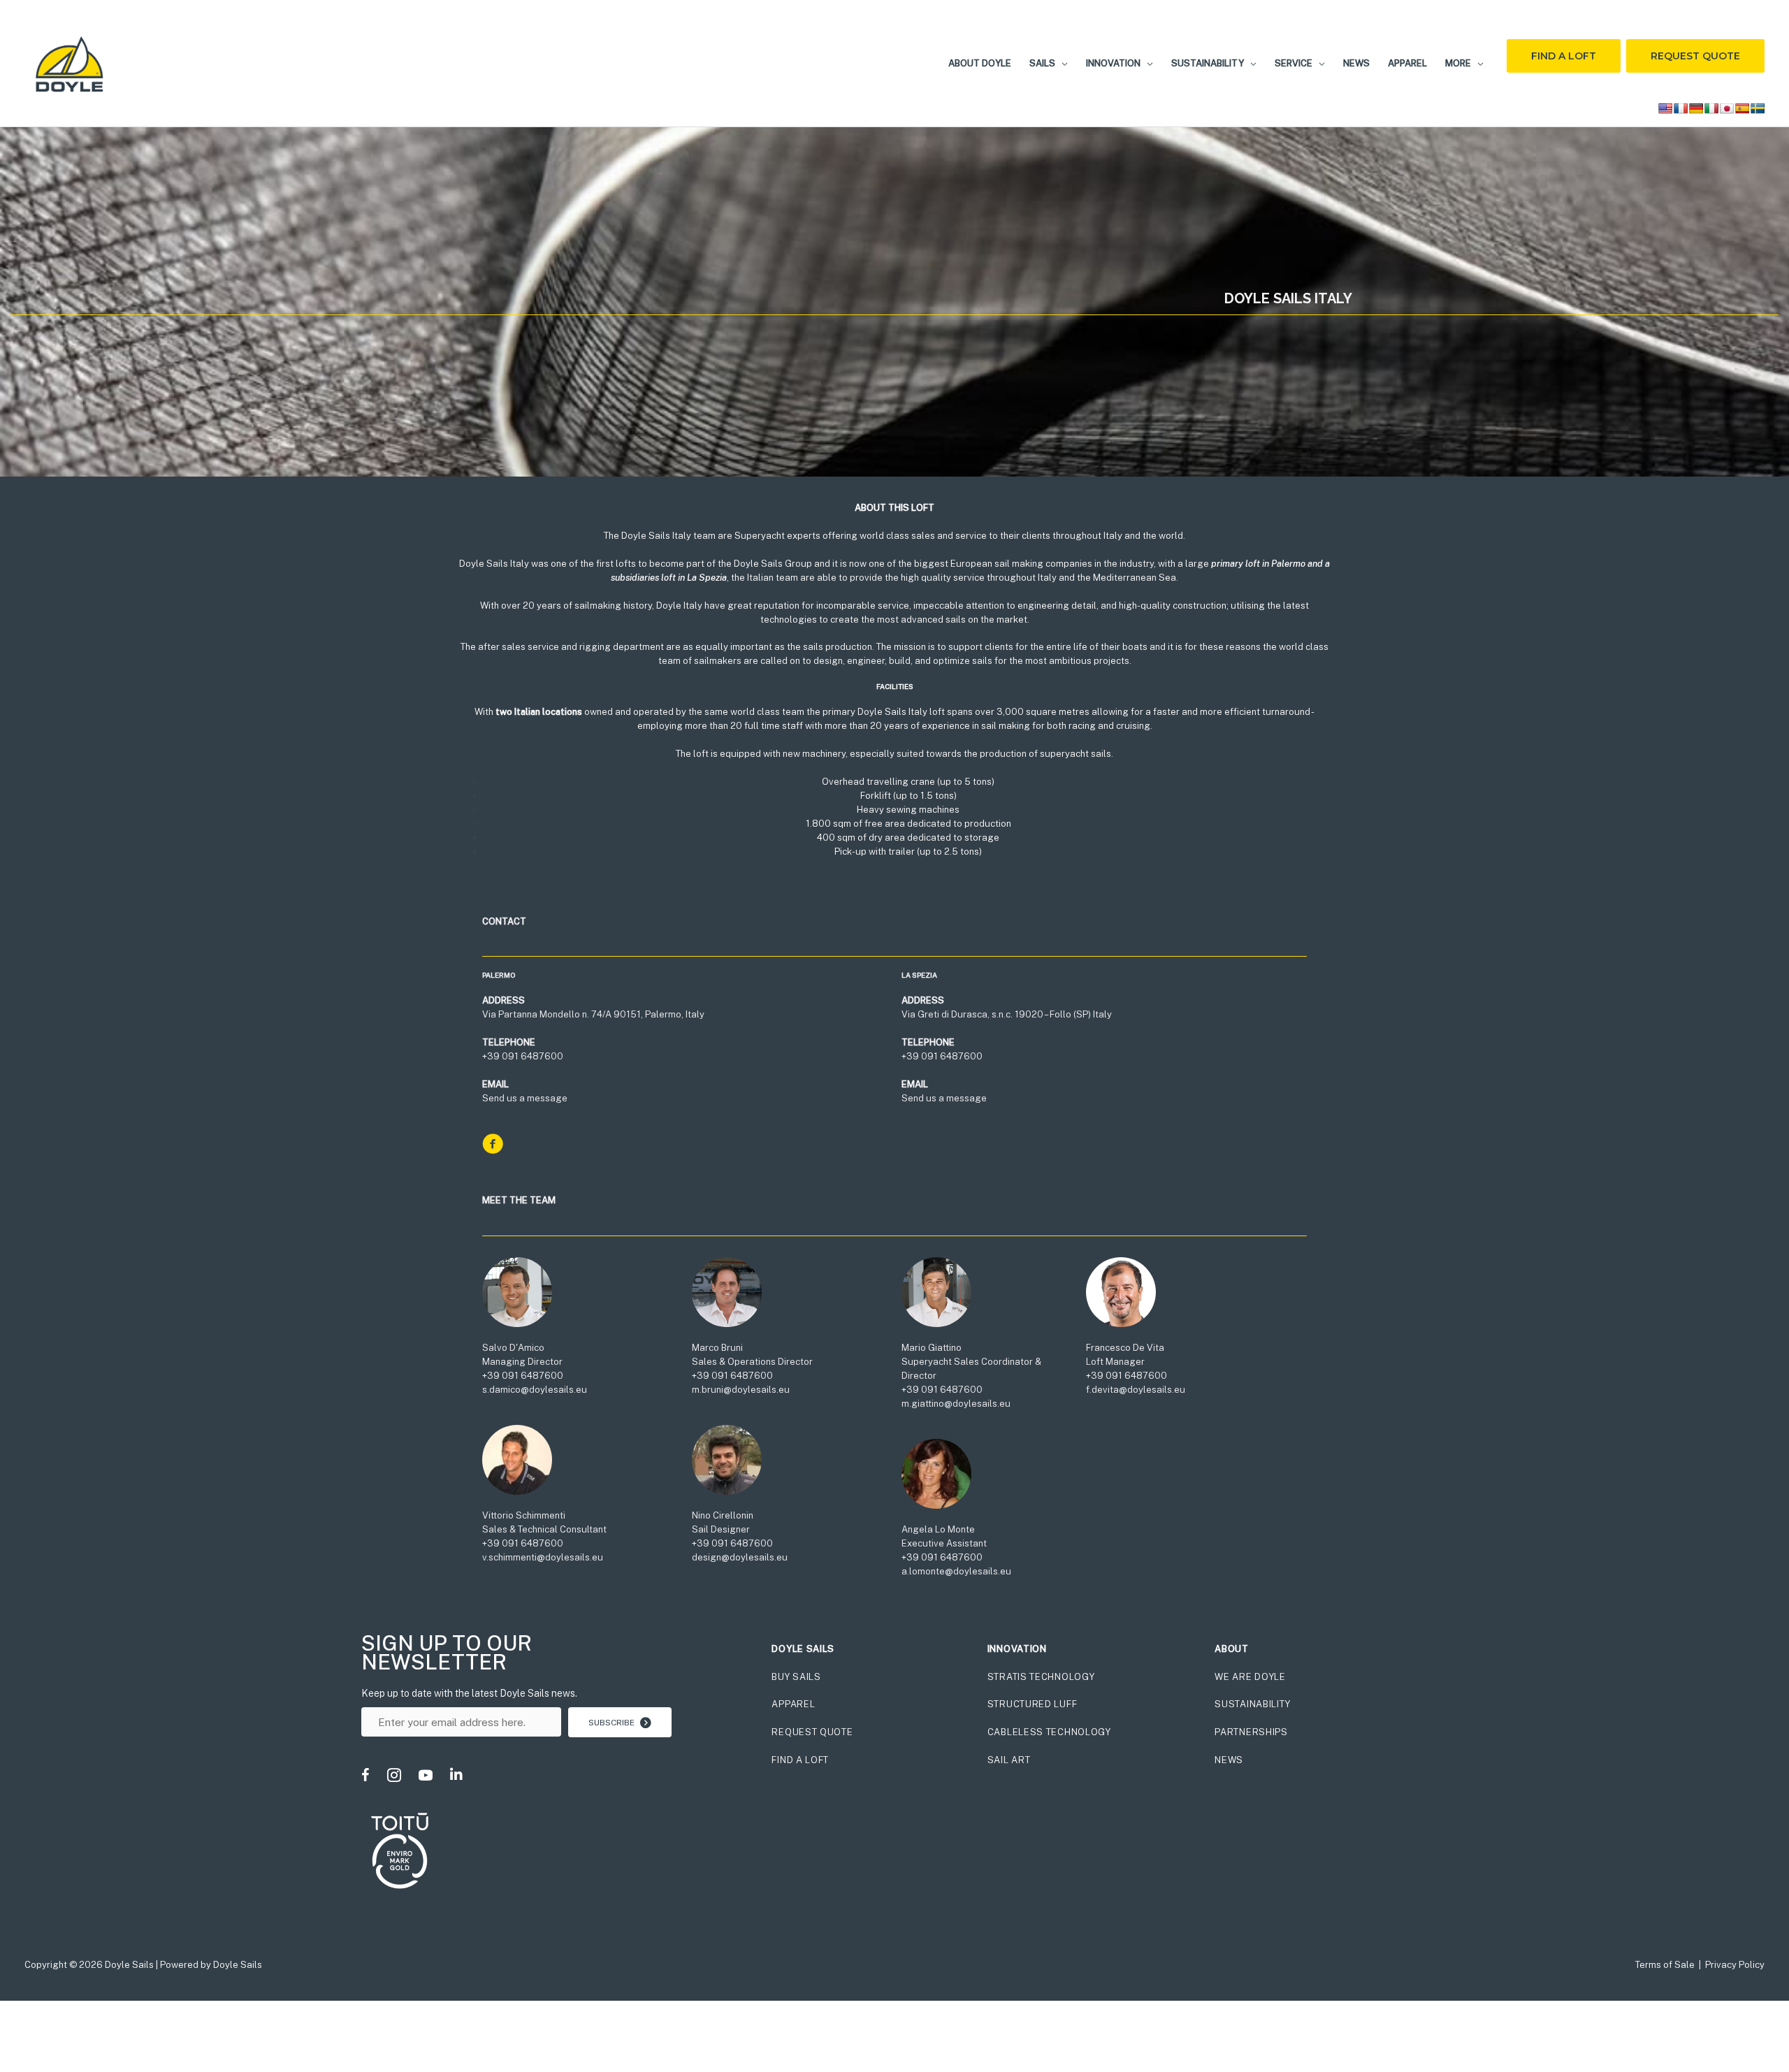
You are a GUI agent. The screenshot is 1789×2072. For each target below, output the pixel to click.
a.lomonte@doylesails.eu (956, 1571)
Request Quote (1695, 56)
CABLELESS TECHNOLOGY (1049, 1732)
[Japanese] (1727, 108)
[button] (1062, 63)
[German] (1696, 108)
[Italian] (1711, 108)
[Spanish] (1742, 108)
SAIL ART (1009, 1760)
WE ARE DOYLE (1250, 1677)
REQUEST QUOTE (812, 1732)
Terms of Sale (1665, 1965)
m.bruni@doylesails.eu (741, 1390)
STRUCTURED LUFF (1033, 1704)
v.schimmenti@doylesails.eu (543, 1557)
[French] (1681, 108)
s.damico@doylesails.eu (535, 1390)
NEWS (1229, 1760)
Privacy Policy (1735, 1965)
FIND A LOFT (800, 1760)
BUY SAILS (796, 1677)
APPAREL (793, 1704)
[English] (1665, 108)
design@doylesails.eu (740, 1557)
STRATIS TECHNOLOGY (1041, 1677)
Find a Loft (1564, 56)
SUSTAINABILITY (1253, 1704)
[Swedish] (1758, 108)
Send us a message (525, 1098)
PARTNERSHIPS (1251, 1732)
